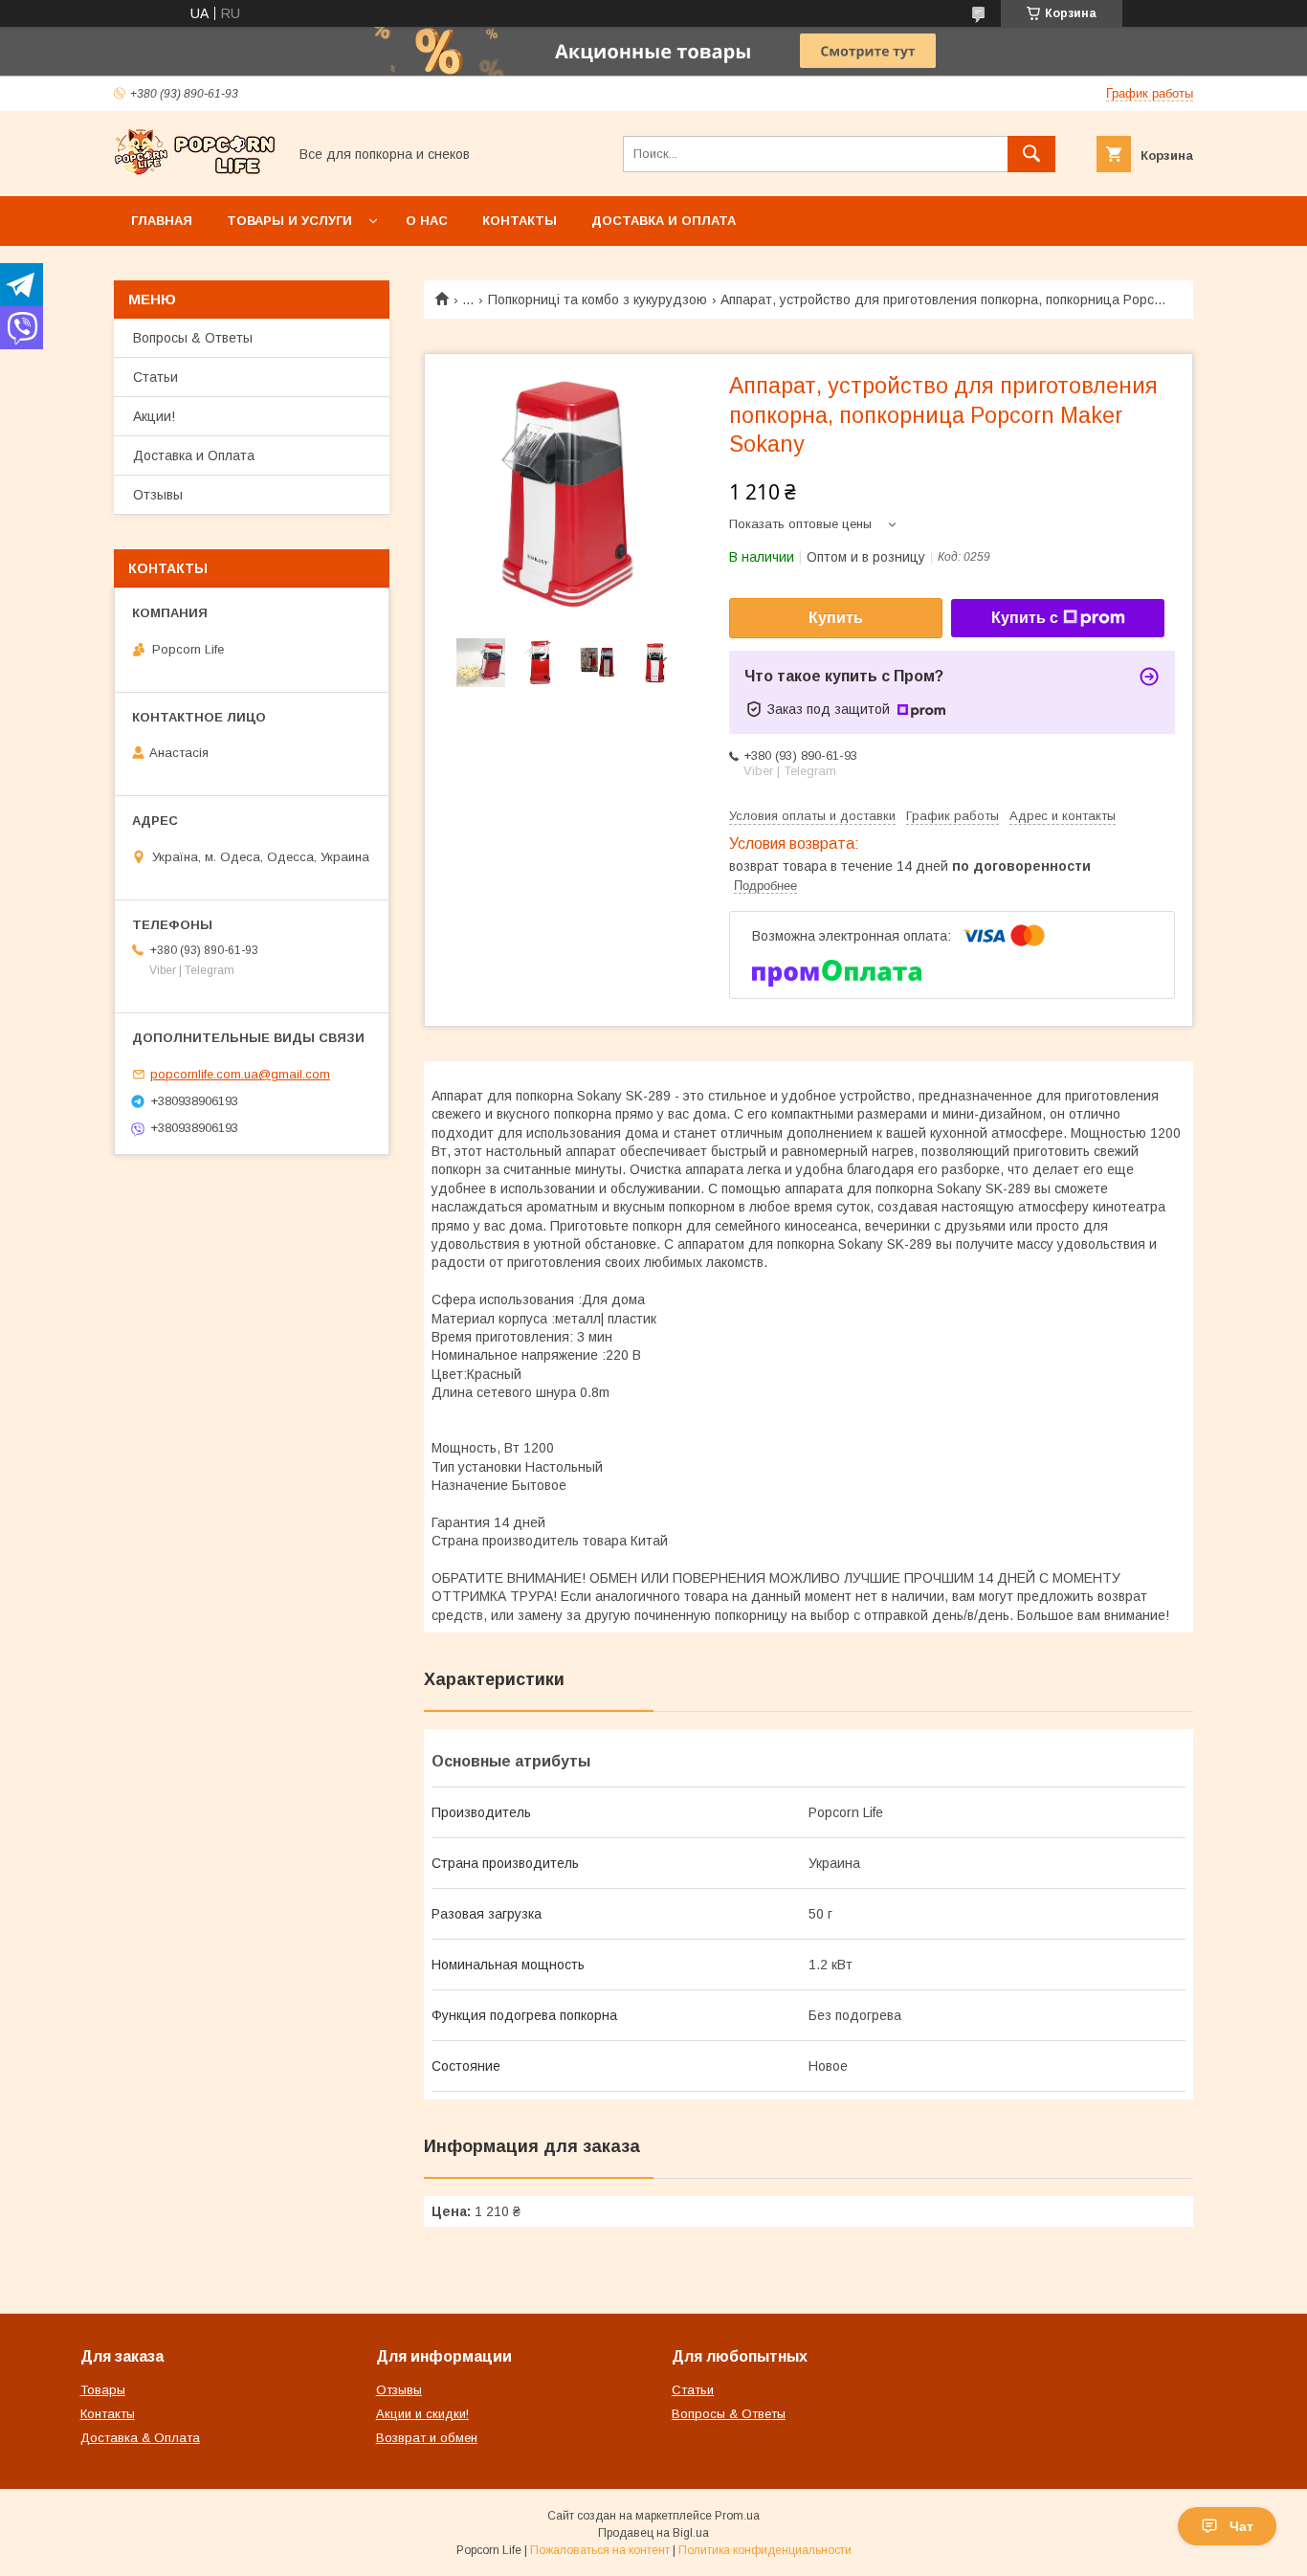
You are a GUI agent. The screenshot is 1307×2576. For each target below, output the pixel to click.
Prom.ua (737, 2516)
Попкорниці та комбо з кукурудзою (598, 300)
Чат (1241, 2526)
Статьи (155, 377)
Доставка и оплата (664, 221)
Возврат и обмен (427, 2438)
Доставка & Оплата (140, 2438)
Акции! (154, 416)
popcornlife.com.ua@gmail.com (240, 1074)
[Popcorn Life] (195, 171)
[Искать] (1031, 154)
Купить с (1025, 618)
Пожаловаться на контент (600, 2550)
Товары (103, 2390)
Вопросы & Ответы (193, 338)
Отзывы (158, 495)
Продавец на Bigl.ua (653, 2533)
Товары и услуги (289, 221)
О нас (427, 221)
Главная (162, 221)
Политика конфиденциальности (765, 2550)
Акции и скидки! (422, 2414)
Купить (836, 618)
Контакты (520, 221)
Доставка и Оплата (194, 455)
